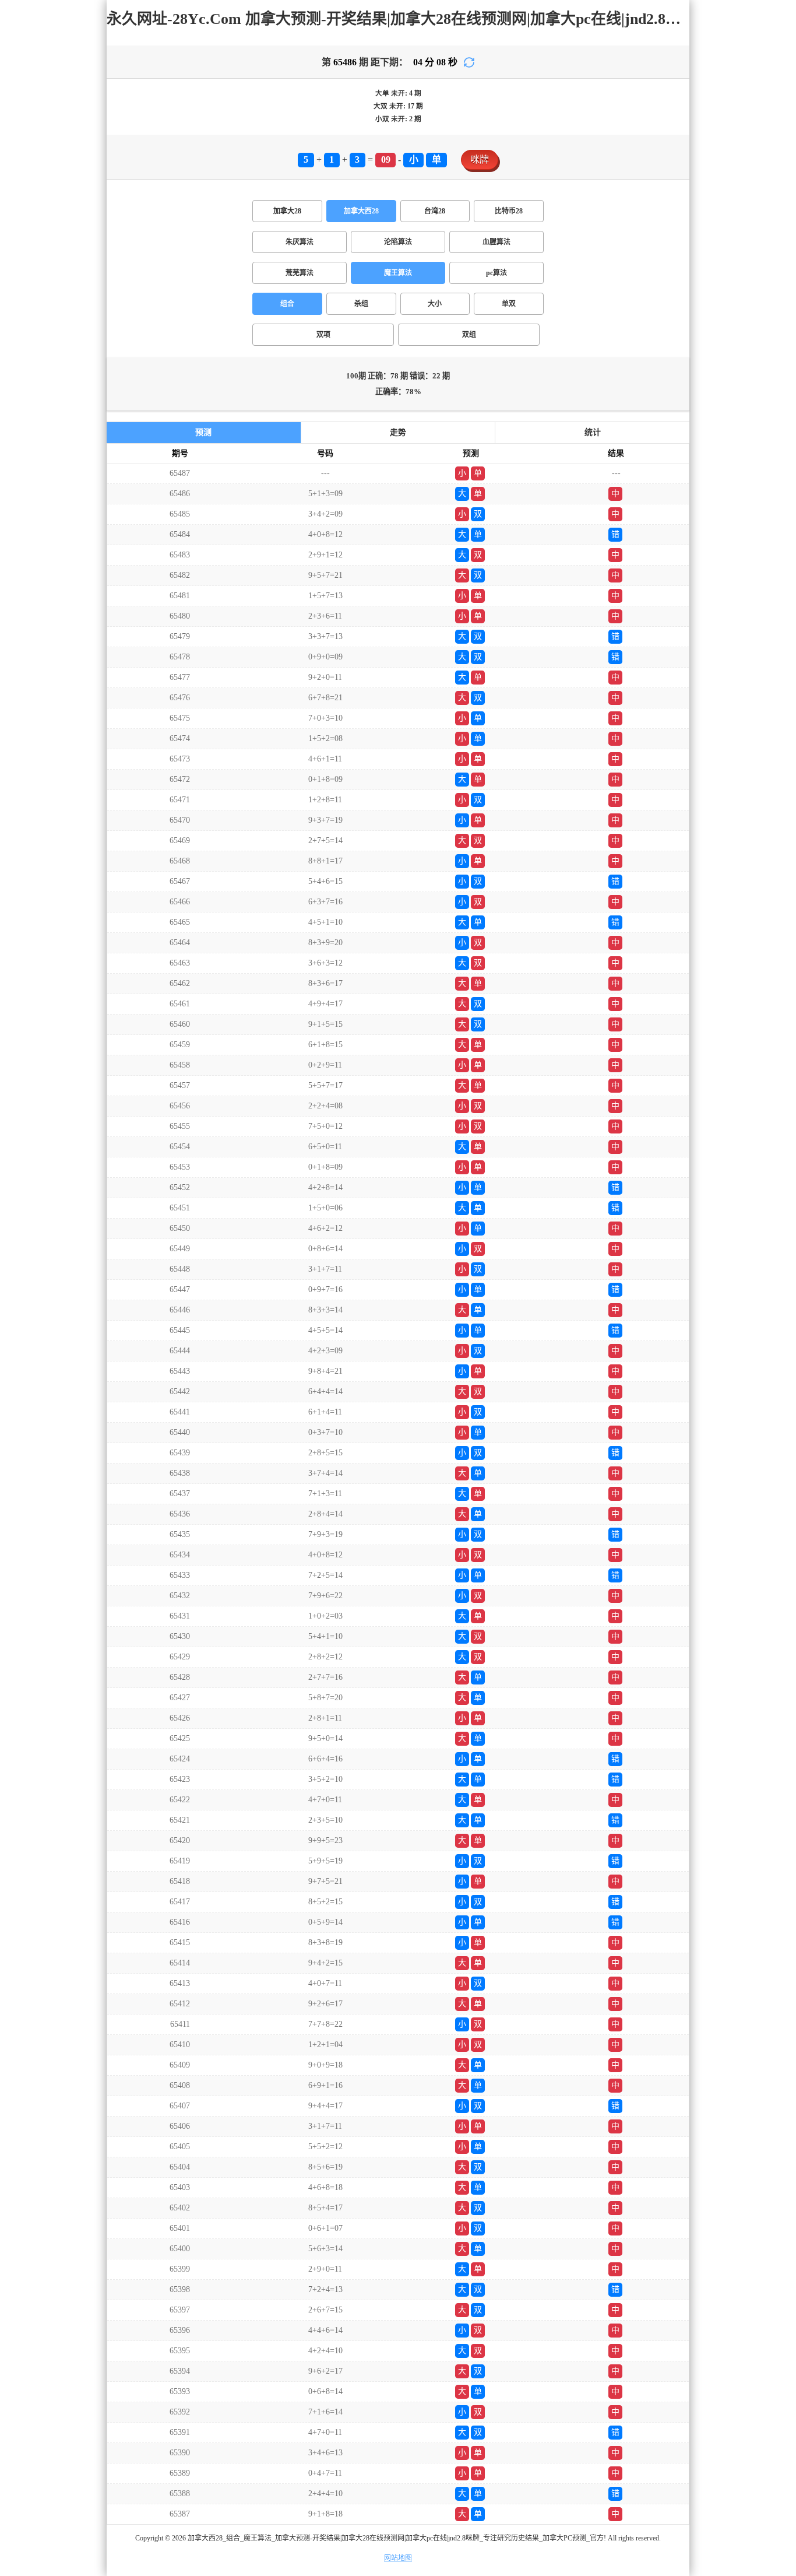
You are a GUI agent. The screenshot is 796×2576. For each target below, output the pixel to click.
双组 (469, 335)
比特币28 (509, 211)
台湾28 (435, 211)
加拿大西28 (361, 211)
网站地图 (398, 2558)
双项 (323, 335)
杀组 (361, 304)
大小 (435, 304)
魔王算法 (398, 273)
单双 (509, 304)
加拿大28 (287, 211)
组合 (287, 304)
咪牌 (480, 159)
